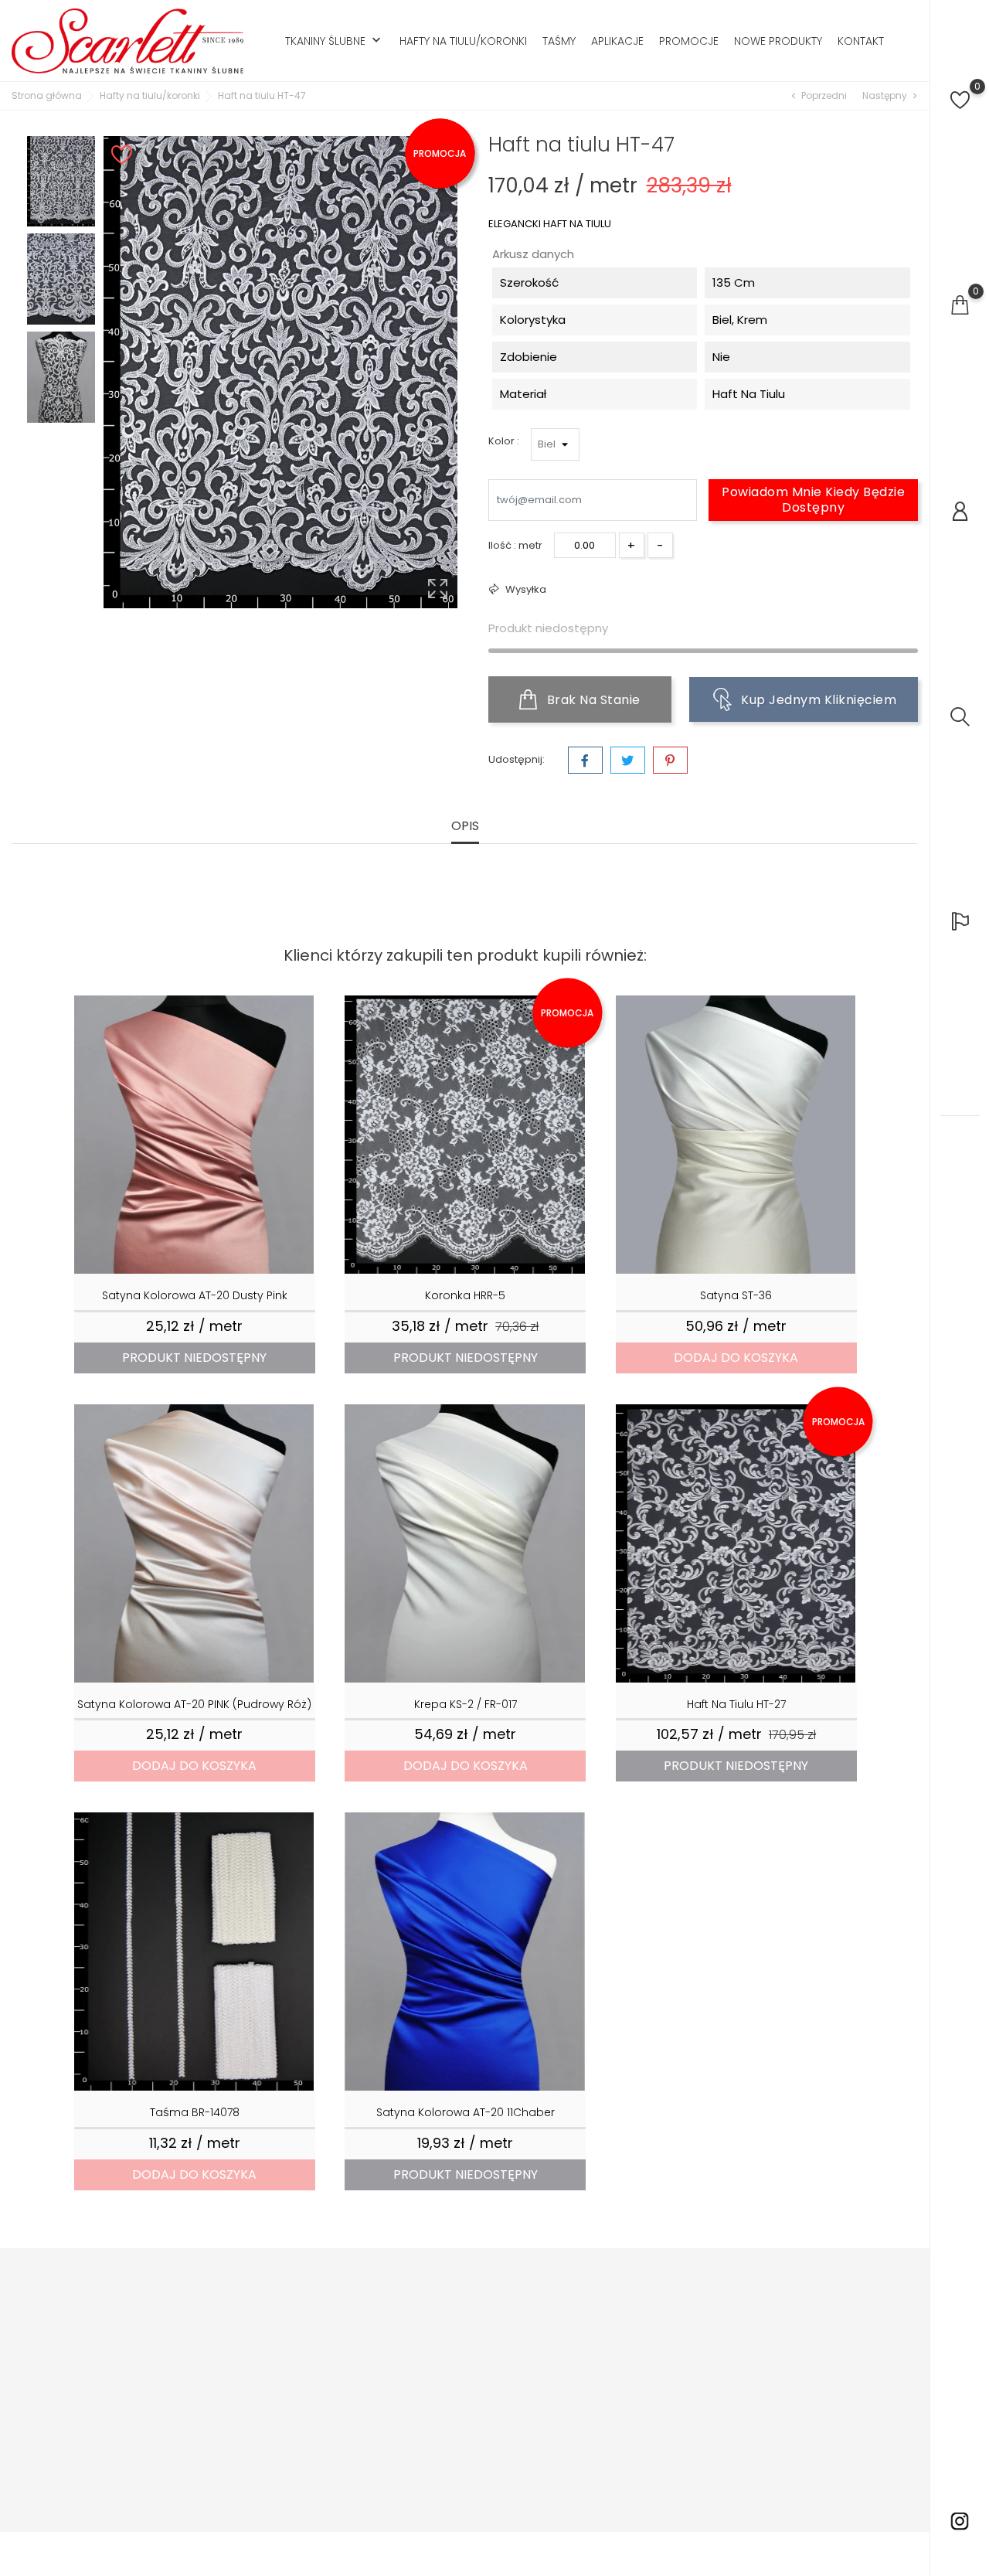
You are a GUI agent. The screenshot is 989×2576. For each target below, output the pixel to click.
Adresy (583, 2380)
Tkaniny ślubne (335, 41)
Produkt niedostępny (194, 1358)
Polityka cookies (452, 2396)
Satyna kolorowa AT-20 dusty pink (195, 1295)
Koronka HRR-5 (465, 1295)
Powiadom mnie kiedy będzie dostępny (813, 500)
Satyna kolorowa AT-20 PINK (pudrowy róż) (194, 1704)
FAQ (421, 2481)
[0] (960, 100)
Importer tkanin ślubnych (449, 2318)
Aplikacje (617, 41)
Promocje (689, 41)
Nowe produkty (778, 41)
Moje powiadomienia (619, 2426)
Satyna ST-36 (736, 1295)
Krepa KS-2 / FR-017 (466, 1704)
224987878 (72, 2394)
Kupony (584, 2403)
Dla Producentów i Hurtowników (303, 2388)
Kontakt (861, 41)
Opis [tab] (465, 827)
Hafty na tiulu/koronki (463, 41)
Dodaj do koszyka (736, 1358)
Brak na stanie (592, 700)
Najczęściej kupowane (314, 2357)
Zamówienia (596, 2334)
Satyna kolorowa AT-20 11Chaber (466, 2112)
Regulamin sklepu (456, 2349)
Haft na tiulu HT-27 (736, 1704)
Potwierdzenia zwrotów (624, 2357)
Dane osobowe (604, 2311)
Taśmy (559, 41)
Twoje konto (589, 2279)
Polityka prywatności (462, 2372)
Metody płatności (454, 2419)
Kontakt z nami (448, 2504)
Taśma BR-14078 (195, 2112)
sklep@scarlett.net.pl (100, 2418)
